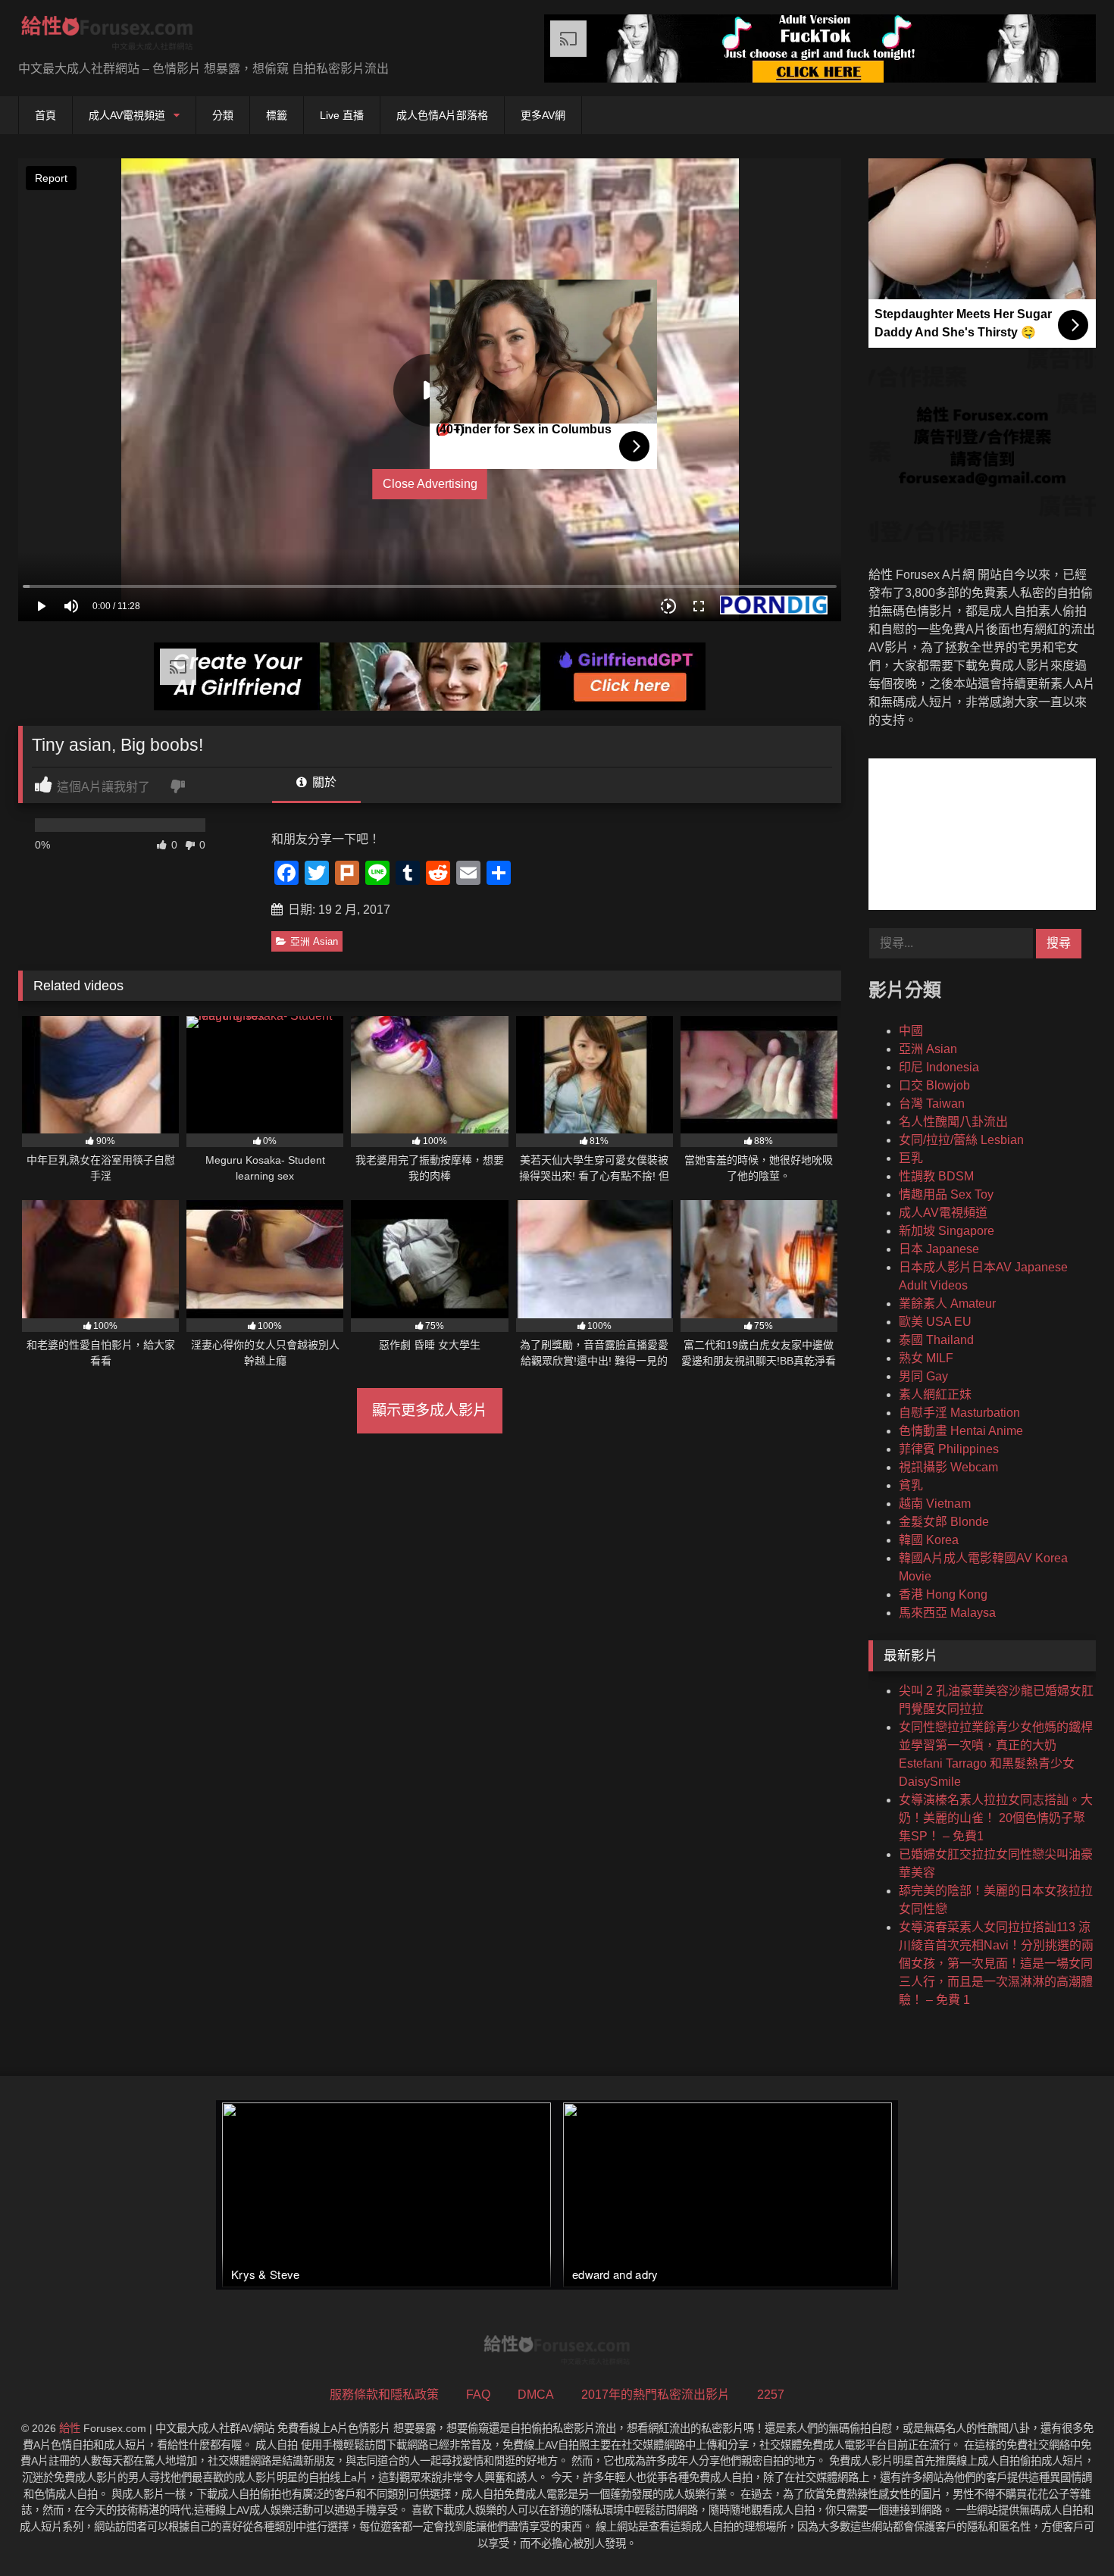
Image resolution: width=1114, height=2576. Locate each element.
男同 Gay (923, 1376)
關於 (323, 782)
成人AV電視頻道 (127, 115)
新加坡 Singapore (947, 1231)
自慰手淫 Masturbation (959, 1413)
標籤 (277, 115)
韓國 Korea (929, 1540)
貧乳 (911, 1485)
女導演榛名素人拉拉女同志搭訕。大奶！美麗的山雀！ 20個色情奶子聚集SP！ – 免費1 (996, 1818)
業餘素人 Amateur (947, 1304)
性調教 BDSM (936, 1176)
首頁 (45, 115)
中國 (911, 1031)
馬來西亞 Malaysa (947, 1613)
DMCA (536, 2395)
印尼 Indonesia (939, 1067)
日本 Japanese (939, 1249)
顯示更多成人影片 (430, 1410)
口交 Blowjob (934, 1085)
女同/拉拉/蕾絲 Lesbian (961, 1140)
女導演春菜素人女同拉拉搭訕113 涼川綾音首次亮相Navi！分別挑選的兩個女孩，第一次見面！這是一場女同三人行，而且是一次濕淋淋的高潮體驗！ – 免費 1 (996, 1963)
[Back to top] (1067, 2531)
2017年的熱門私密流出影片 (656, 2395)
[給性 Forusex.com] (107, 36)
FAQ (478, 2395)
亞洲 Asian (314, 941)
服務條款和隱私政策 (384, 2395)
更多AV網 (543, 115)
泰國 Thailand (936, 1340)
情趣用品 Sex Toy (946, 1194)
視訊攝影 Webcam (948, 1467)
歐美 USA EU (935, 1322)
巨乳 (911, 1158)
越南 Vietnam (935, 1504)
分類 (223, 115)
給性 (70, 2428)
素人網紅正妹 (935, 1394)
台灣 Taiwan (932, 1104)
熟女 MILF (926, 1358)
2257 (771, 2395)
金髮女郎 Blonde (944, 1522)
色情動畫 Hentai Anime (961, 1431)
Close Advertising (430, 484)
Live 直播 (342, 115)
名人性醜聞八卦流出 (953, 1122)
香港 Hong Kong (943, 1594)
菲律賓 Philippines (949, 1449)
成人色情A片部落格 (442, 115)
